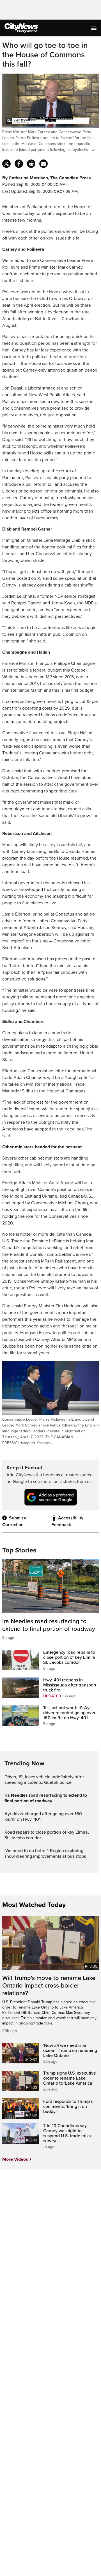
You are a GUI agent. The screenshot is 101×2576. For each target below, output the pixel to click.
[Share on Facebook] (19, 164)
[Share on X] (6, 164)
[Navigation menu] (94, 28)
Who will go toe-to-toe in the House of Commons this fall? (45, 55)
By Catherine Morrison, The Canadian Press (47, 178)
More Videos (15, 2159)
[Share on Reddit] (31, 164)
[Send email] (43, 164)
